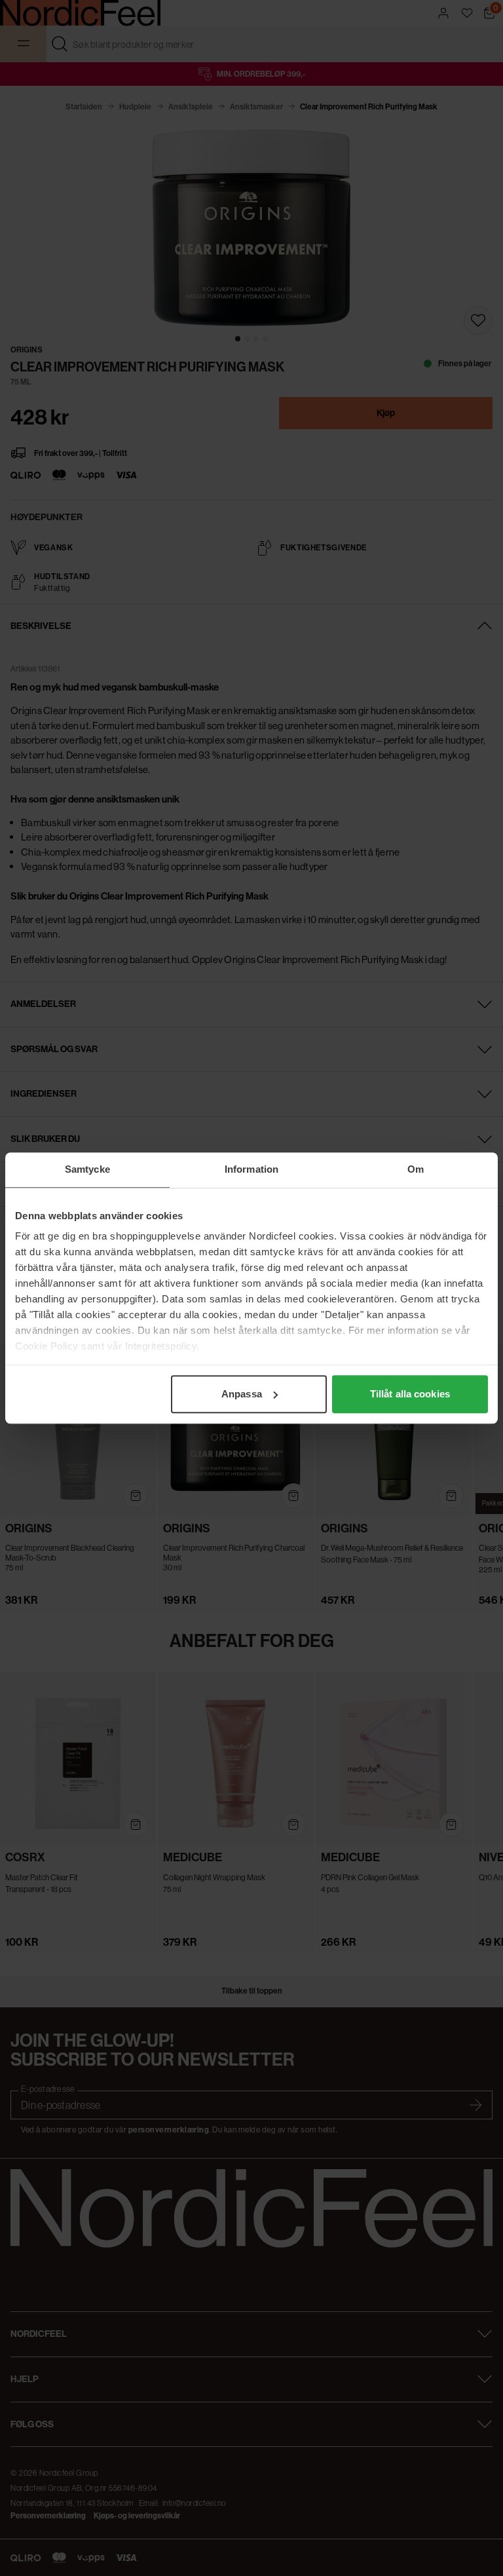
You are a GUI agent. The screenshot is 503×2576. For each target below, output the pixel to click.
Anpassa (242, 1394)
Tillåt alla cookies (410, 1394)
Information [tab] (251, 1169)
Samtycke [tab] (87, 1169)
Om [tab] (416, 1169)
